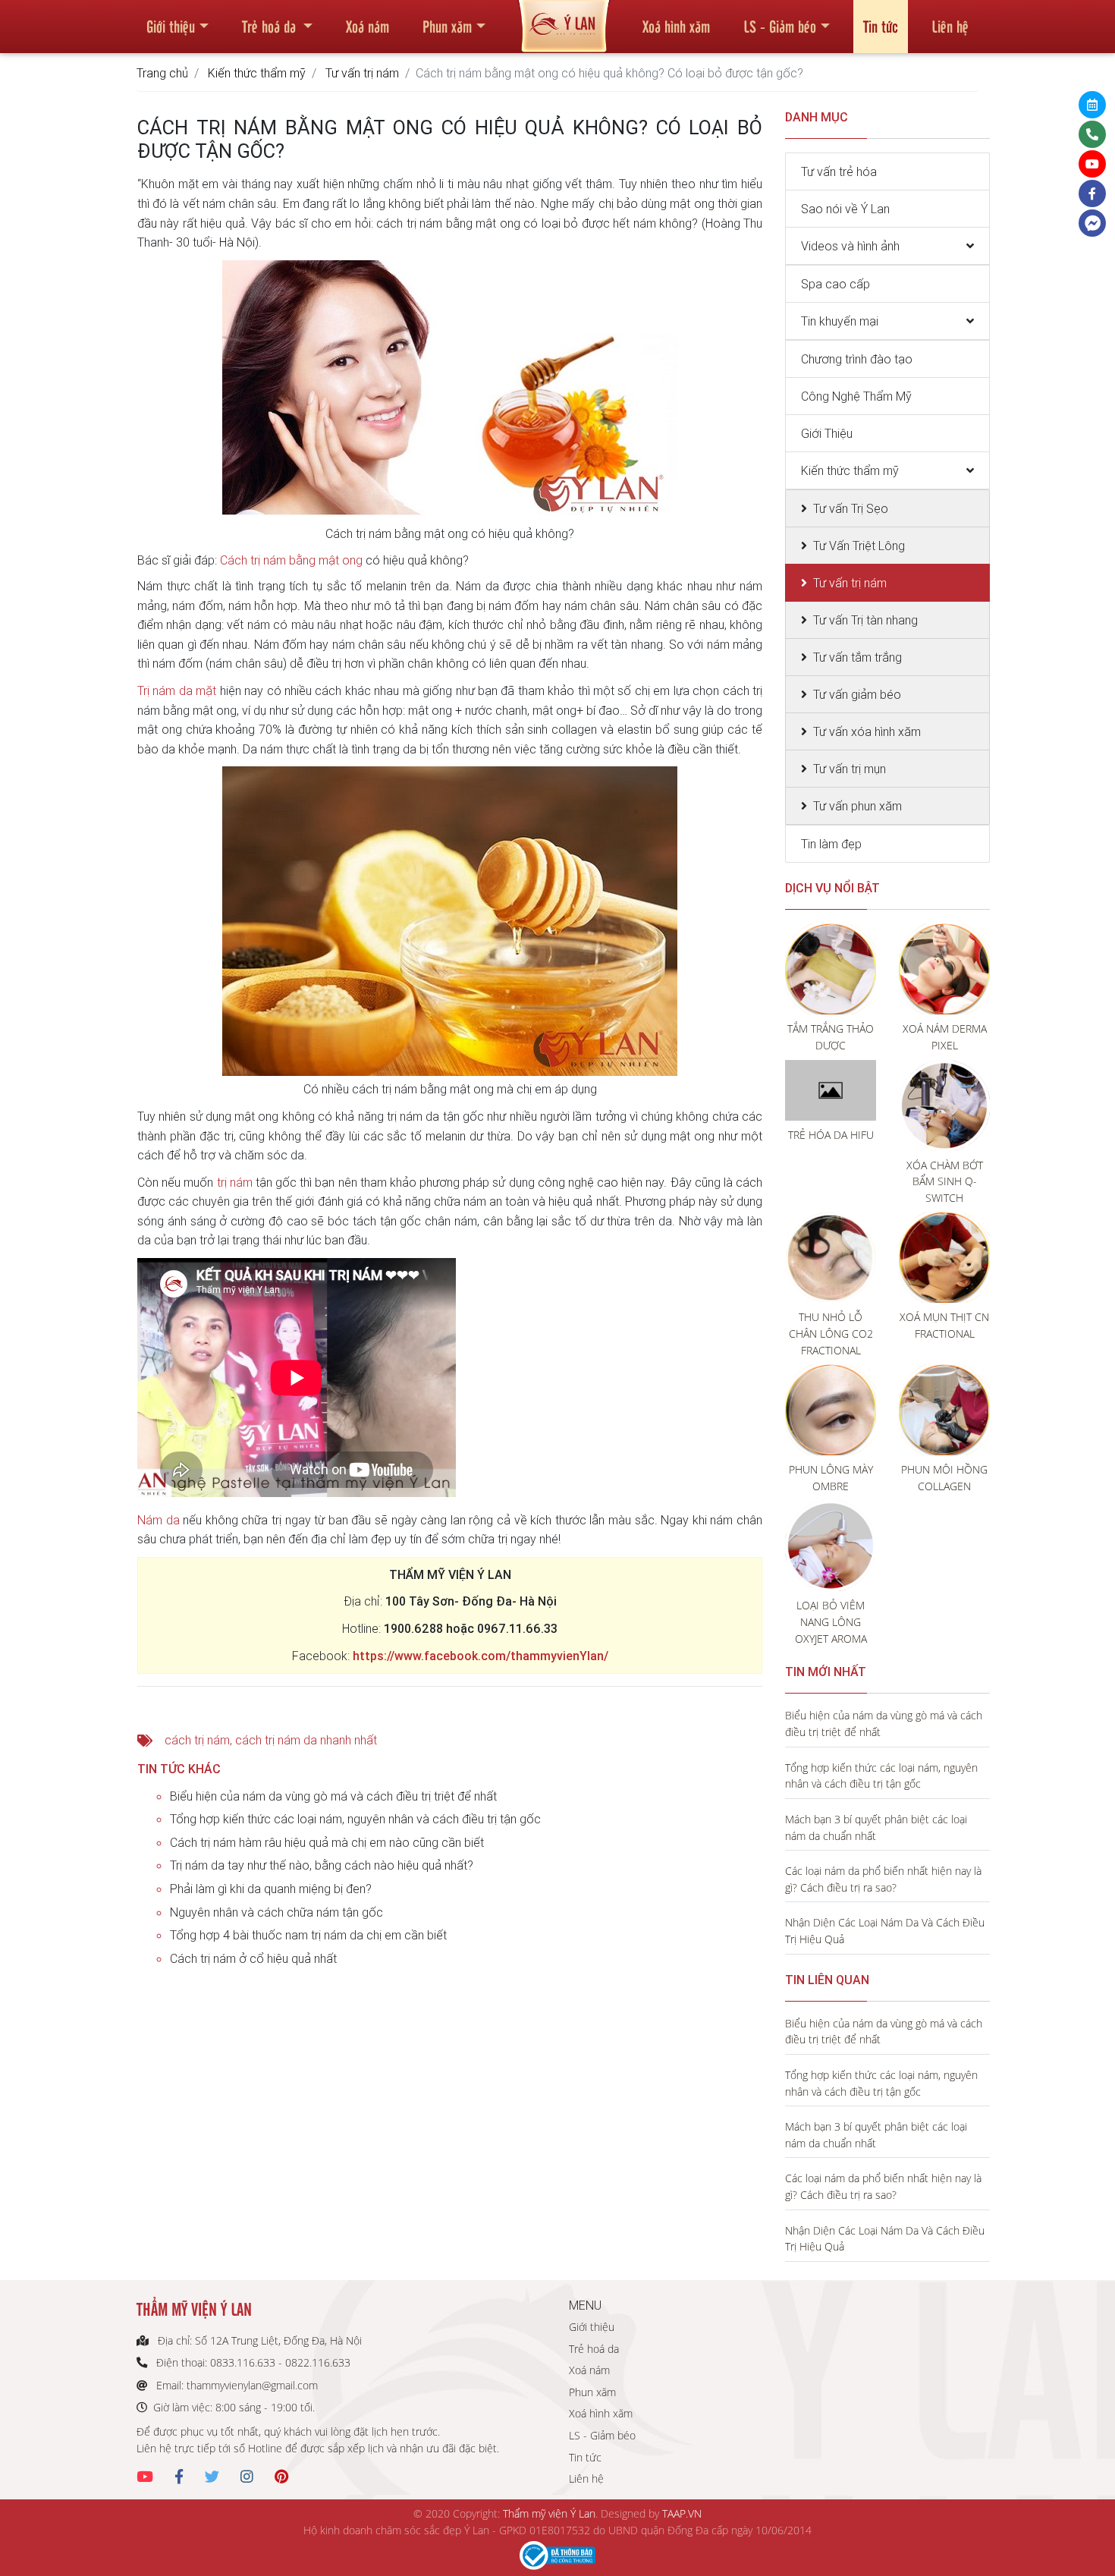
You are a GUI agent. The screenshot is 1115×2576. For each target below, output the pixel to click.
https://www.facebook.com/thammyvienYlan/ (481, 1656)
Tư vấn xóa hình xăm (867, 731)
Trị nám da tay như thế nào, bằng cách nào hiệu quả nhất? (322, 1865)
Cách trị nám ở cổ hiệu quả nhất (253, 1958)
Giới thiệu (171, 26)
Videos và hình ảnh (850, 246)
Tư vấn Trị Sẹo (851, 508)
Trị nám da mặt (177, 690)
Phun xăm (447, 26)
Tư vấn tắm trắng (857, 657)
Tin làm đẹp (831, 844)
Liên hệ (950, 26)
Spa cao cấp (835, 284)
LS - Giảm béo (780, 26)
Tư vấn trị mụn (850, 769)
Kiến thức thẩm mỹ (257, 73)
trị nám (235, 1182)
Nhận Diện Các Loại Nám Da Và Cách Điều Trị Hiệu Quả (885, 1931)
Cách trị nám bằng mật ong (291, 560)
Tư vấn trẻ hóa (839, 171)
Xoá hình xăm (676, 26)
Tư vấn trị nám (362, 73)
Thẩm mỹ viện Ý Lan (549, 2513)
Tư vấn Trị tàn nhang (865, 620)
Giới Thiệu (827, 433)
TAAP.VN (682, 2513)
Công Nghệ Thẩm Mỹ (856, 396)
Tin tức (881, 26)
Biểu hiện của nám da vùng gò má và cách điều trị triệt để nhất (333, 1796)
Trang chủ (162, 73)
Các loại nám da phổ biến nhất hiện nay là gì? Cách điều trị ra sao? (883, 1879)
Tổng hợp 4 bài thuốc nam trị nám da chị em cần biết (308, 1935)
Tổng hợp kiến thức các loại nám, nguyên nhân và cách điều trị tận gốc (355, 1819)
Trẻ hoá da (271, 26)
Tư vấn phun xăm (857, 806)
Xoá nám (367, 26)
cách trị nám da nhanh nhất (306, 1740)
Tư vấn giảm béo (857, 694)
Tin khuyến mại (840, 321)
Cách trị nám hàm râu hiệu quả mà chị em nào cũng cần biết (327, 1842)
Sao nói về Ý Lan (845, 209)
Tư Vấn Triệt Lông (859, 546)
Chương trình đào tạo (857, 359)
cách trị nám (197, 1740)
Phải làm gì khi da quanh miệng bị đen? (271, 1889)
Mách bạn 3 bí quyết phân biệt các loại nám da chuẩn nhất (876, 1827)
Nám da (159, 1520)
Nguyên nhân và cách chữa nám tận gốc (276, 1912)
